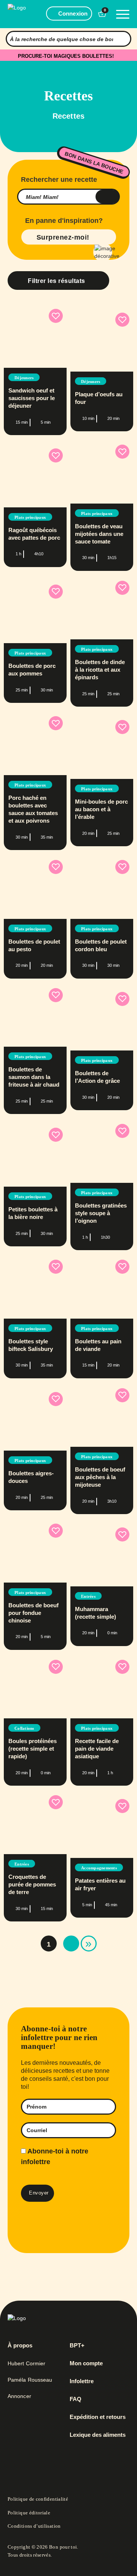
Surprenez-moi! (63, 237)
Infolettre (82, 2381)
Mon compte (86, 2363)
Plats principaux (30, 517)
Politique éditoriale (29, 2513)
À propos (20, 2346)
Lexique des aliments (98, 2435)
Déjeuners (24, 378)
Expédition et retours (98, 2417)
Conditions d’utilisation (34, 2526)
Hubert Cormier (26, 2363)
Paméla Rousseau (30, 2380)
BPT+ (77, 2346)
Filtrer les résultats (57, 281)
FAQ (76, 2399)
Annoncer (19, 2396)
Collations (24, 1728)
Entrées (88, 1596)
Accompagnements (99, 1868)
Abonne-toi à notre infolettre (55, 2157)
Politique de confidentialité (38, 2499)
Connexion (73, 14)
